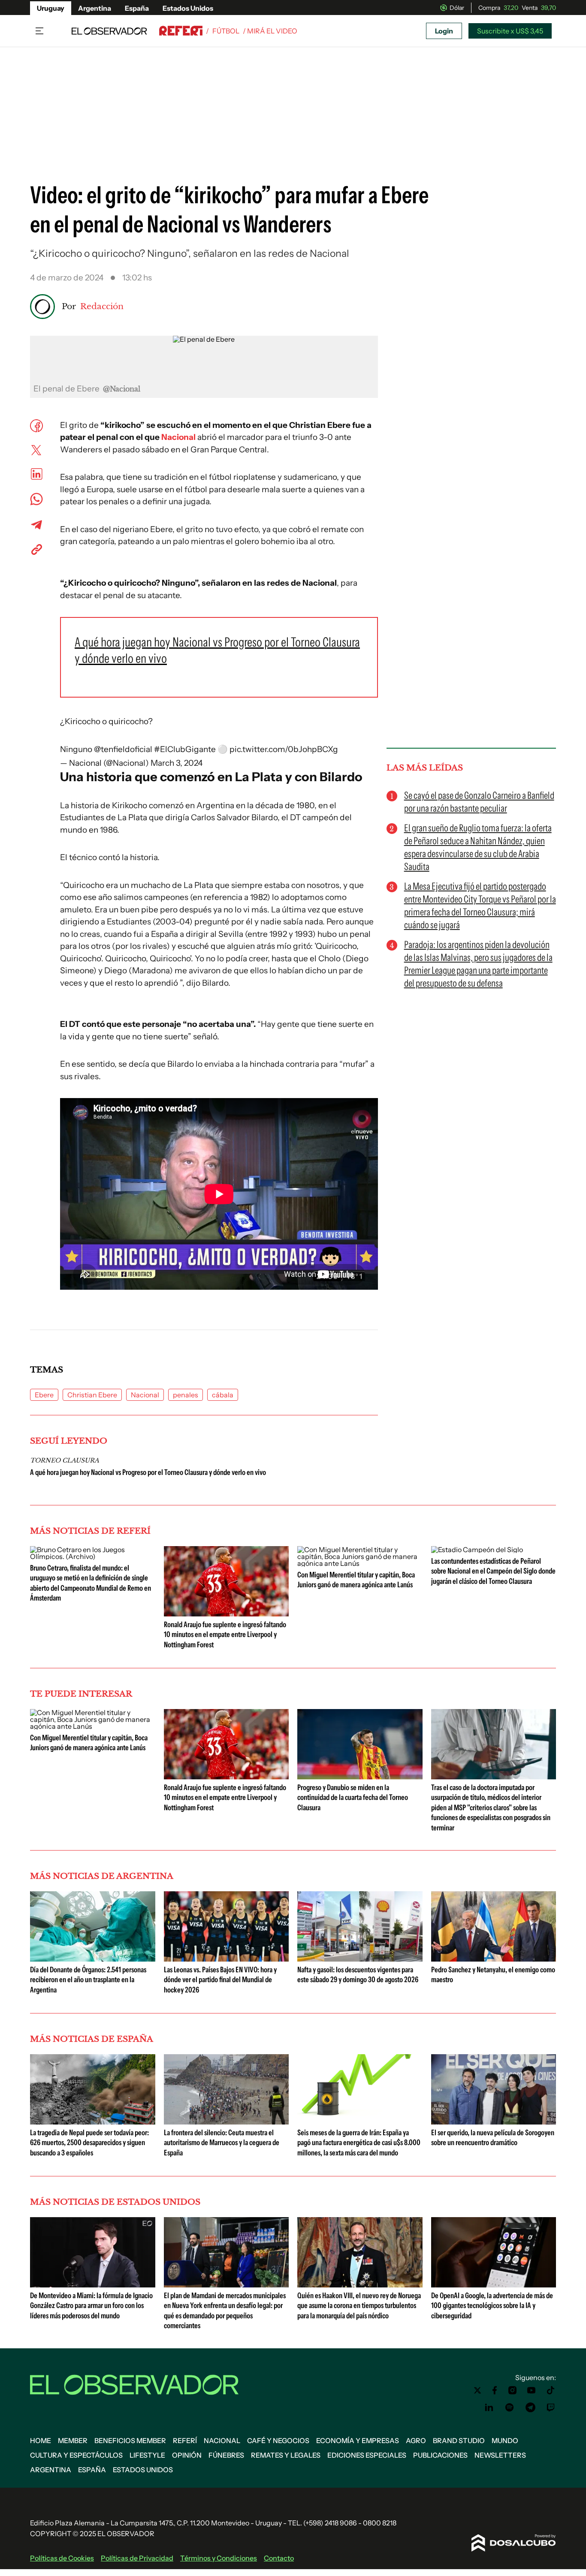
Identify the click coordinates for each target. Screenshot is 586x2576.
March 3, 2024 (177, 763)
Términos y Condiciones (219, 2558)
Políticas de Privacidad (137, 2558)
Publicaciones (440, 2455)
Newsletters (500, 2455)
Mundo (505, 2441)
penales (186, 1395)
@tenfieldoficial (123, 749)
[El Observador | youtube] (531, 2390)
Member (73, 2441)
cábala (223, 1395)
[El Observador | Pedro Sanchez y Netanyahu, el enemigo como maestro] (494, 1958)
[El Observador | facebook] (495, 2390)
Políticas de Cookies (62, 2558)
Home (41, 2441)
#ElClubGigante (185, 749)
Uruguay (51, 8)
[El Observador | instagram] (513, 2390)
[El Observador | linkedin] (489, 2407)
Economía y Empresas (358, 2441)
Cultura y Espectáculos (76, 2455)
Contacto (279, 2558)
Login (444, 31)
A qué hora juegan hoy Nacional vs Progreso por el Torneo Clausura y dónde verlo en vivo (148, 1472)
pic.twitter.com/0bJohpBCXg (284, 749)
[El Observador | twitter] (477, 2390)
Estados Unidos (188, 8)
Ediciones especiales (367, 2455)
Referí (185, 2441)
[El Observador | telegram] (530, 2407)
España (137, 8)
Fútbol (226, 31)
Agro (416, 2441)
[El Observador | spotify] (510, 2407)
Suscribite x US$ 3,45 (510, 31)
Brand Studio (459, 2441)
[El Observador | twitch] (551, 2407)
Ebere (44, 1395)
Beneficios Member (130, 2441)
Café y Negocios (278, 2441)
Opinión (187, 2455)
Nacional (145, 1395)
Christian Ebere (92, 1395)
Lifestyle (147, 2455)
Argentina (95, 8)
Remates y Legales (286, 2455)
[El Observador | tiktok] (551, 2390)
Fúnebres (226, 2455)
